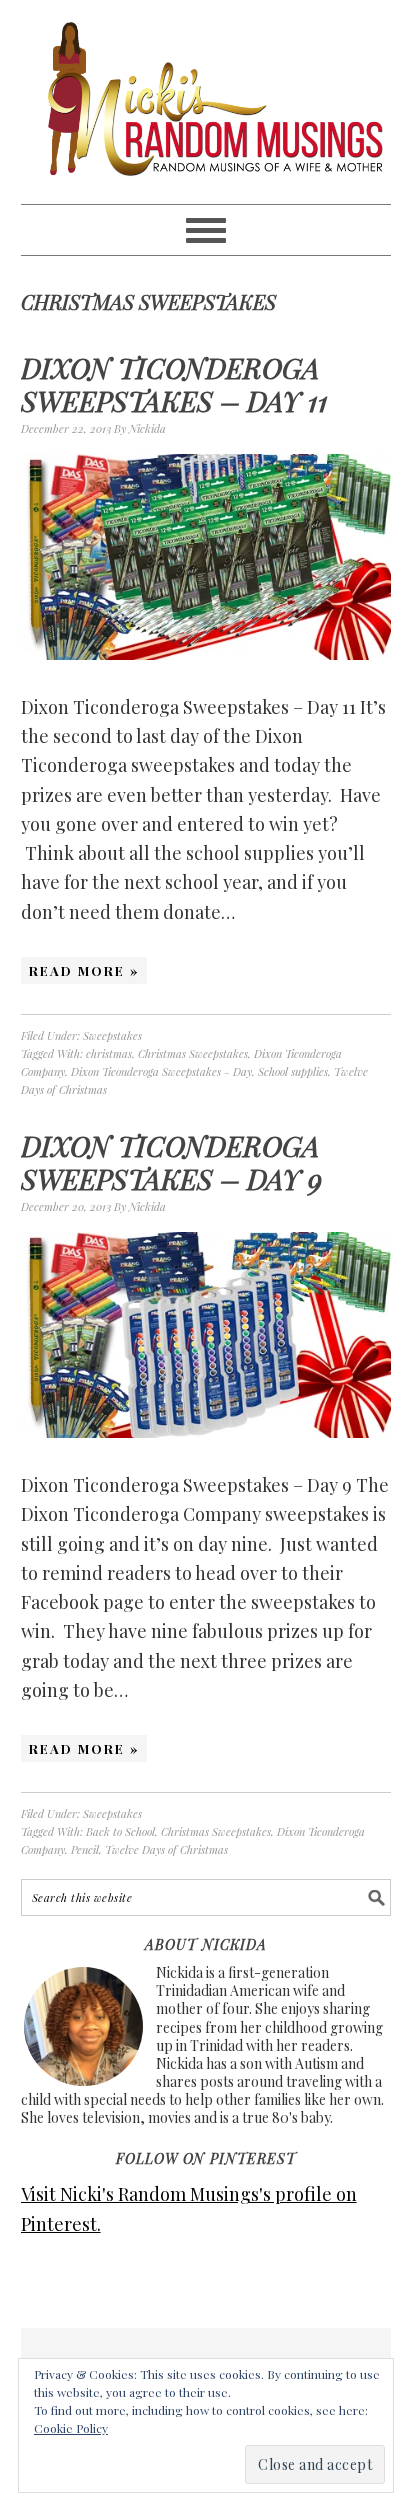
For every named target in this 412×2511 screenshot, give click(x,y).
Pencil (85, 1849)
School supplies (293, 1071)
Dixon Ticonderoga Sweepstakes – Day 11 (174, 384)
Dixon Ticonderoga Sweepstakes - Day (161, 1071)
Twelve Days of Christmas (166, 1849)
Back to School (120, 1831)
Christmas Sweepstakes (193, 1053)
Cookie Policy (71, 2428)
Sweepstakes (112, 1035)
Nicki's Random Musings (206, 102)
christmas (109, 1053)
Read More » (84, 970)
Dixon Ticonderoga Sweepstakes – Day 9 (171, 1162)
